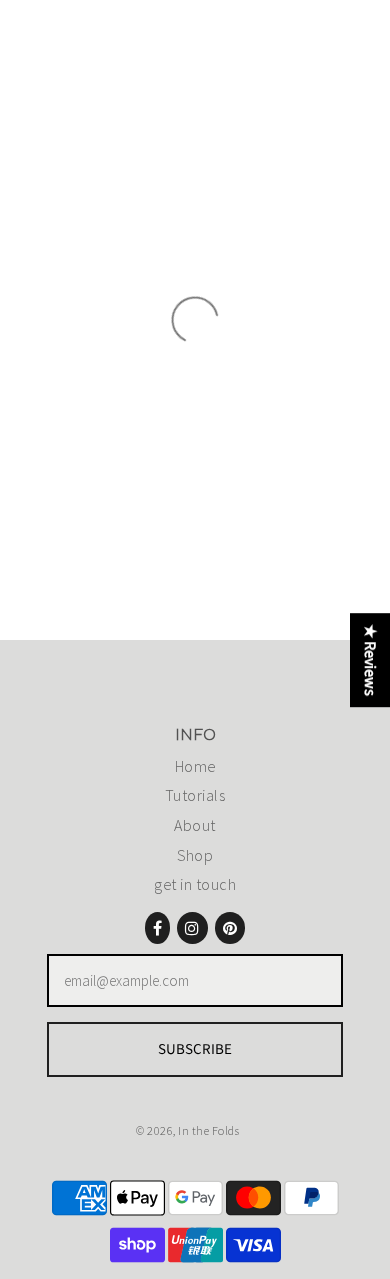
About (195, 825)
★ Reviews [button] (370, 660)
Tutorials (195, 795)
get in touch (195, 884)
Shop (195, 855)
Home (195, 766)
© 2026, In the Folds (187, 1130)
